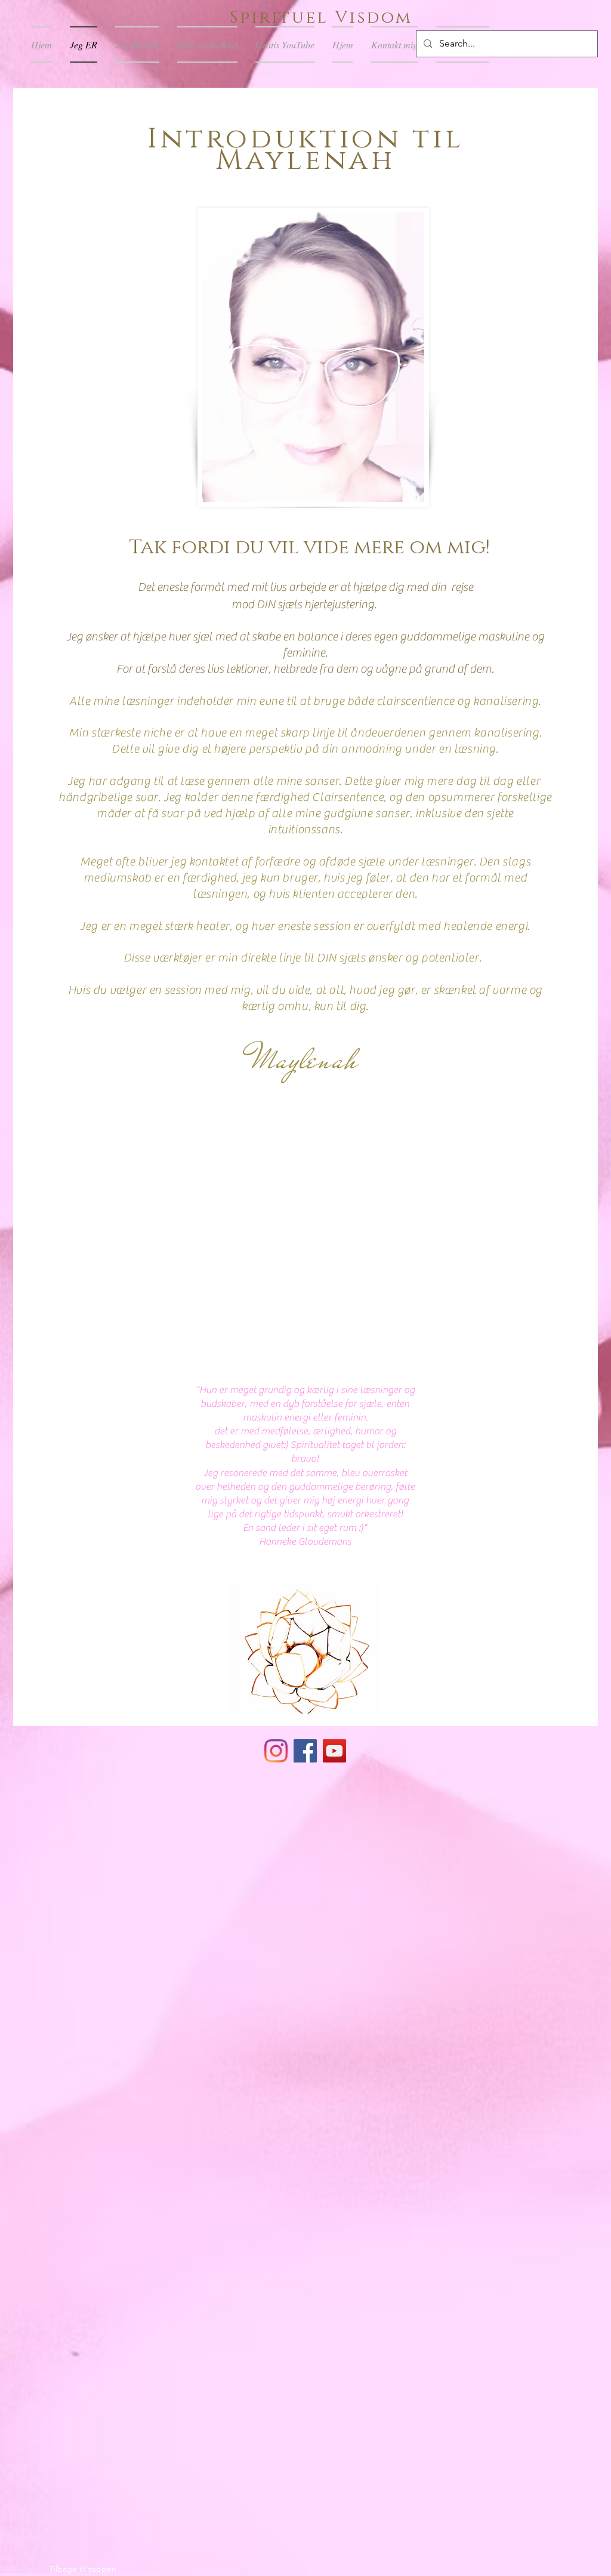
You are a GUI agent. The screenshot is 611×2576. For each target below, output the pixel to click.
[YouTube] (334, 1751)
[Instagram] (276, 1751)
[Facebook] (305, 1751)
